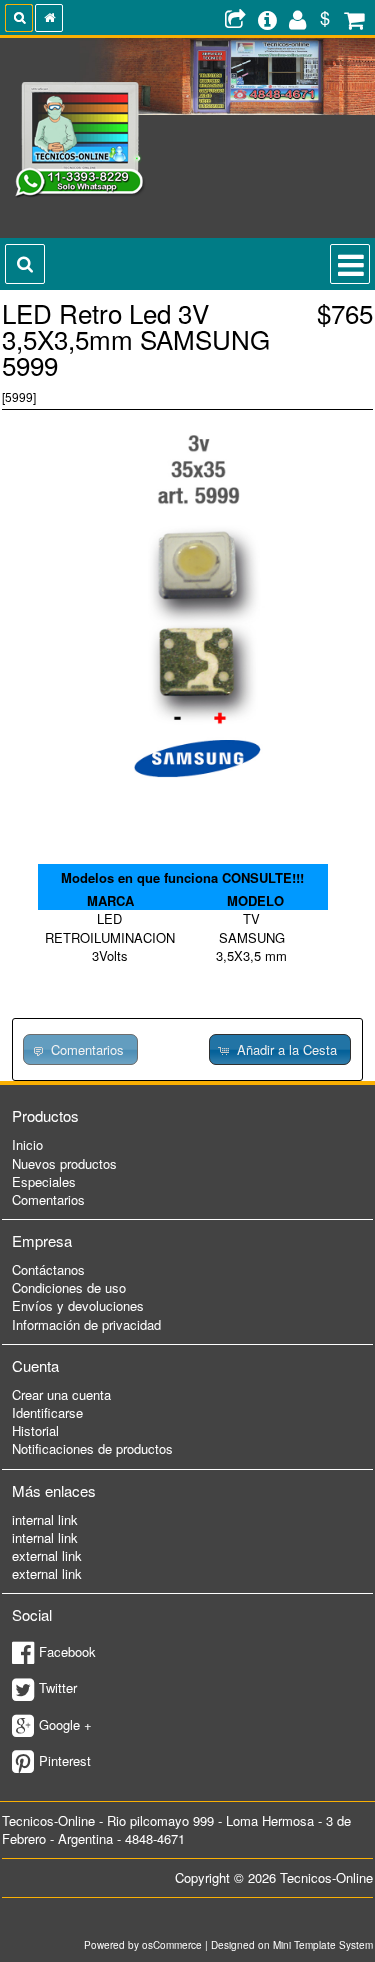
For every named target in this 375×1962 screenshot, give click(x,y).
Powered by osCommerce (143, 1945)
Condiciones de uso (69, 1287)
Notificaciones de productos (92, 1448)
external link (47, 1555)
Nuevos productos (64, 1163)
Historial (35, 1430)
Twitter (58, 1687)
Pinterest (65, 1760)
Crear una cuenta (61, 1394)
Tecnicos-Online (326, 1877)
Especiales (44, 1181)
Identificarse (47, 1412)
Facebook (67, 1651)
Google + (65, 1724)
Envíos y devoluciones (78, 1305)
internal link (45, 1519)
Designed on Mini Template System (292, 1945)
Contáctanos (48, 1269)
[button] (280, 1049)
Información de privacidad (86, 1324)
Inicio (27, 1144)
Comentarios (48, 1199)
